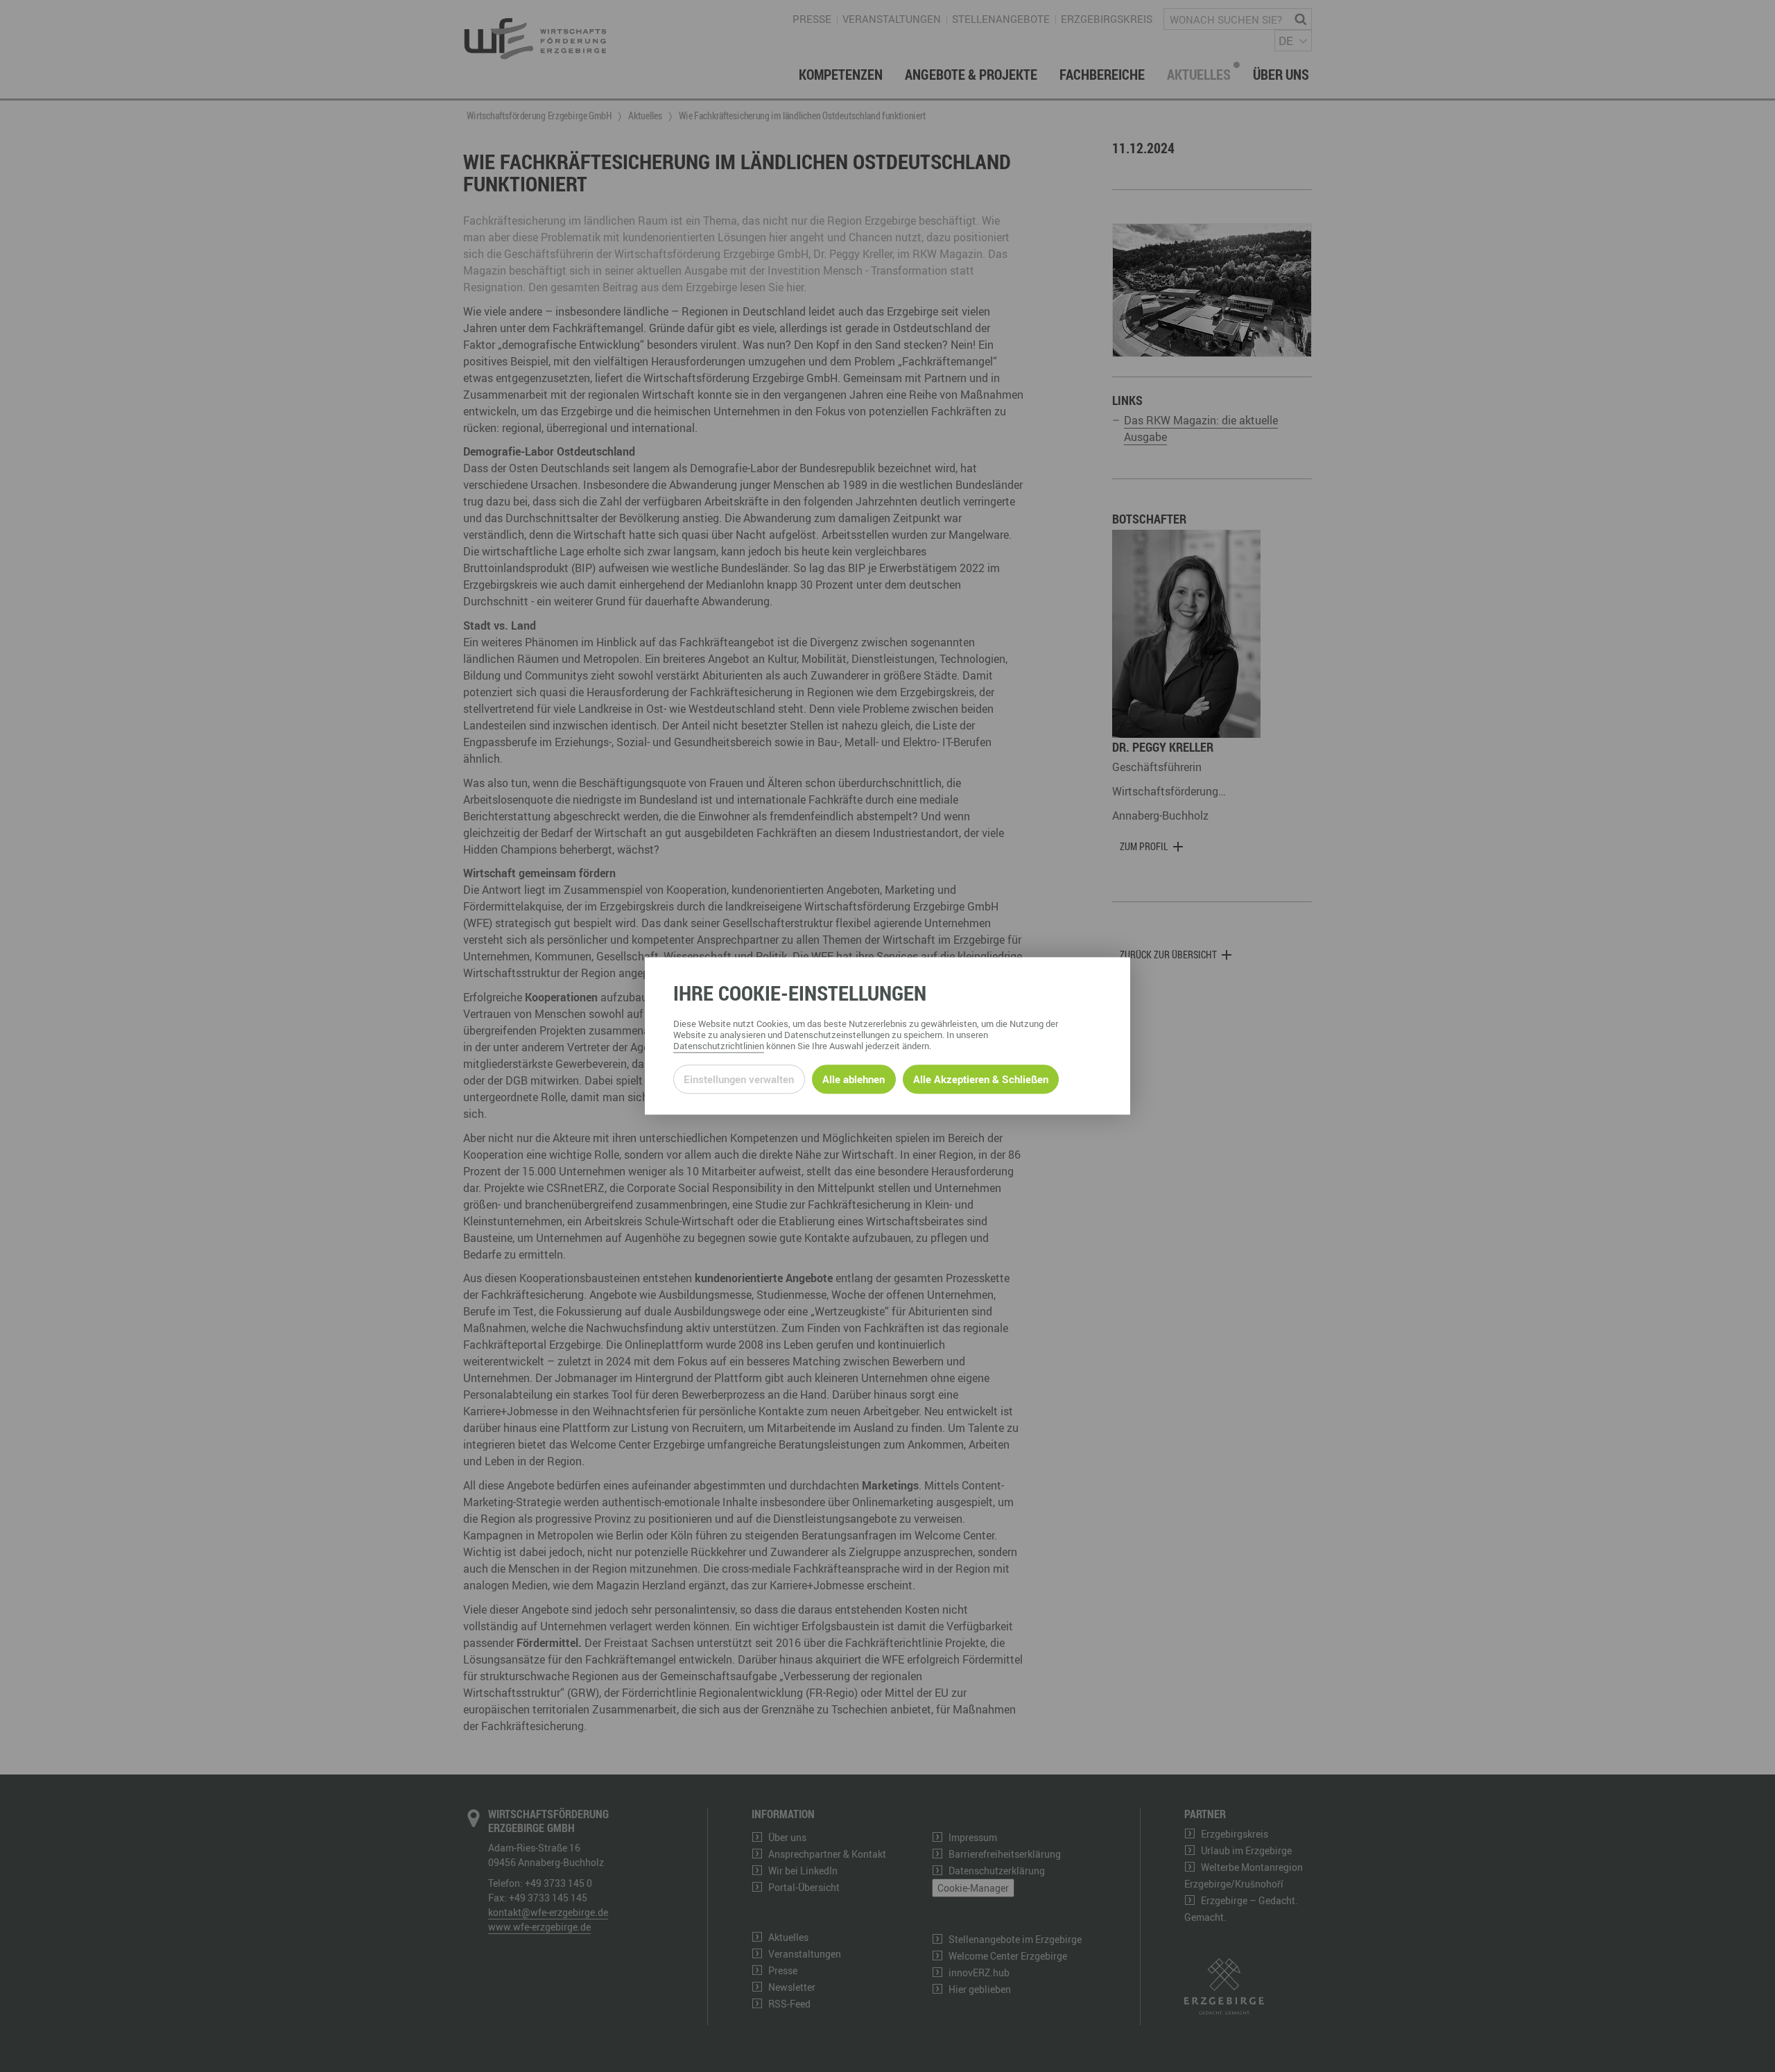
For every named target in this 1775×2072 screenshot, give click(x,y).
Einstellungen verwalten (739, 1079)
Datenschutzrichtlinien (719, 1046)
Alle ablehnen (854, 1079)
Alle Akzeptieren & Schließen (981, 1079)
